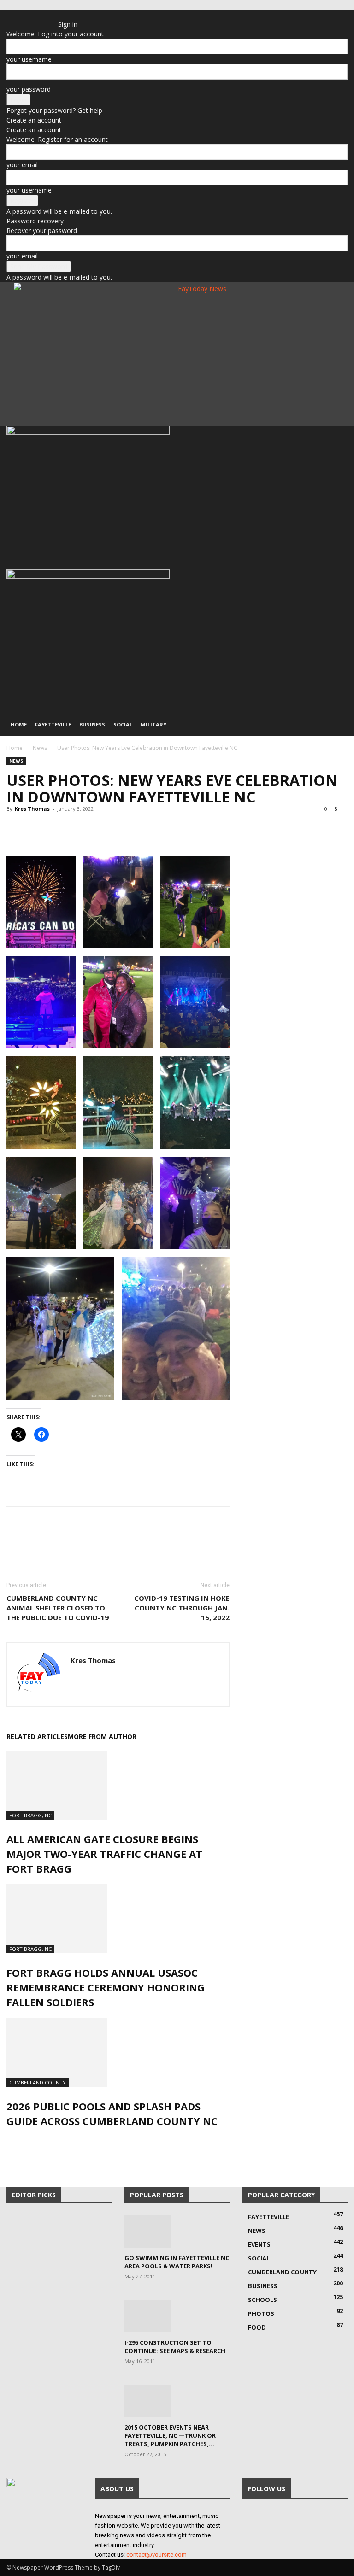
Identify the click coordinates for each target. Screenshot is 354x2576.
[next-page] (14, 2141)
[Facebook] (29, 16)
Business (92, 724)
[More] (101, 830)
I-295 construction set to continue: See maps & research (175, 2347)
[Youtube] (49, 16)
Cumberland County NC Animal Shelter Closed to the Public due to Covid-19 (58, 1608)
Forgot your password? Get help (54, 110)
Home (19, 724)
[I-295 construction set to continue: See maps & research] (177, 2316)
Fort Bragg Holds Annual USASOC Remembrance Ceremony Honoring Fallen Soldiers (106, 1987)
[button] (336, 437)
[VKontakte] (43, 16)
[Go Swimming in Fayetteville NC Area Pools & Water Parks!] (177, 2231)
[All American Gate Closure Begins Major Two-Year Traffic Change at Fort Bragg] (118, 1785)
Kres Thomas (32, 809)
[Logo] (88, 432)
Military (153, 724)
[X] (36, 16)
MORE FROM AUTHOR (102, 1736)
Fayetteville (53, 724)
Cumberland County (38, 2082)
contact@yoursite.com (156, 2555)
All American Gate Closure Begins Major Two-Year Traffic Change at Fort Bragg (104, 1854)
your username (29, 59)
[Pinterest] (58, 830)
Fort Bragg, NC (30, 1815)
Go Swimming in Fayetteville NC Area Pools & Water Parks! (177, 2262)
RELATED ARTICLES (37, 1736)
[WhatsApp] (79, 830)
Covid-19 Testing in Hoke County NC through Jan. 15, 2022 (182, 1608)
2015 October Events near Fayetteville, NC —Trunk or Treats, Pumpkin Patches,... (170, 2435)
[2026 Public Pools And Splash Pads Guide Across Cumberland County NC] (118, 2052)
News (40, 748)
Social (123, 724)
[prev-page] (9, 2141)
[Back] (61, 15)
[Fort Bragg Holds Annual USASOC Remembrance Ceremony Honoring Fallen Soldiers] (118, 1919)
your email (22, 165)
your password (29, 89)
